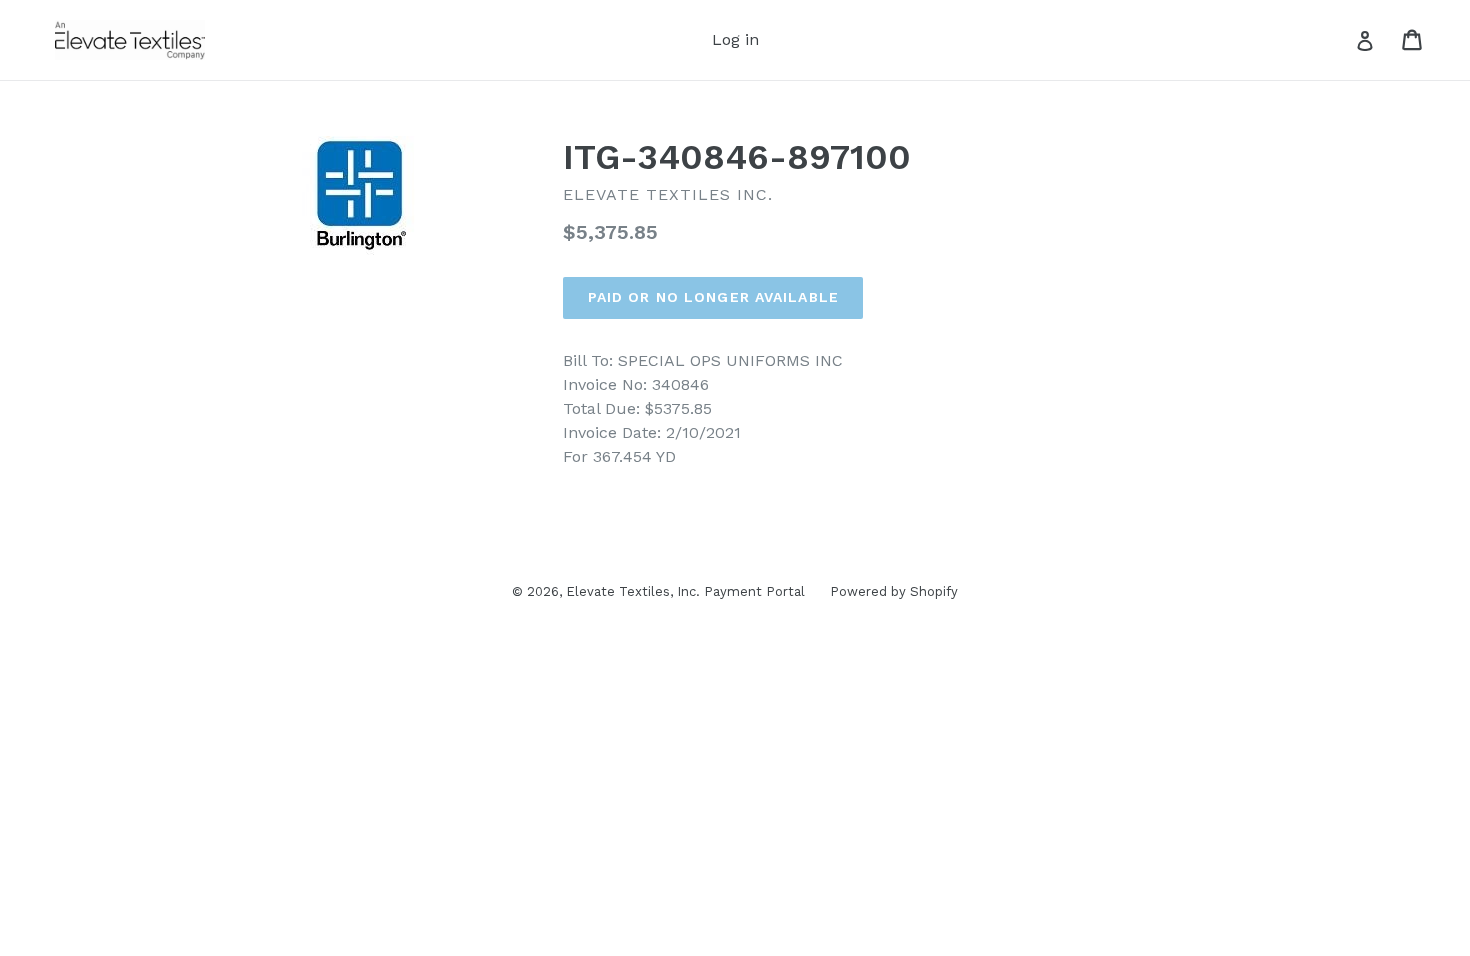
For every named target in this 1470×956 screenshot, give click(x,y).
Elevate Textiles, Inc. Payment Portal (685, 591)
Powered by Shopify (894, 591)
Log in (735, 39)
